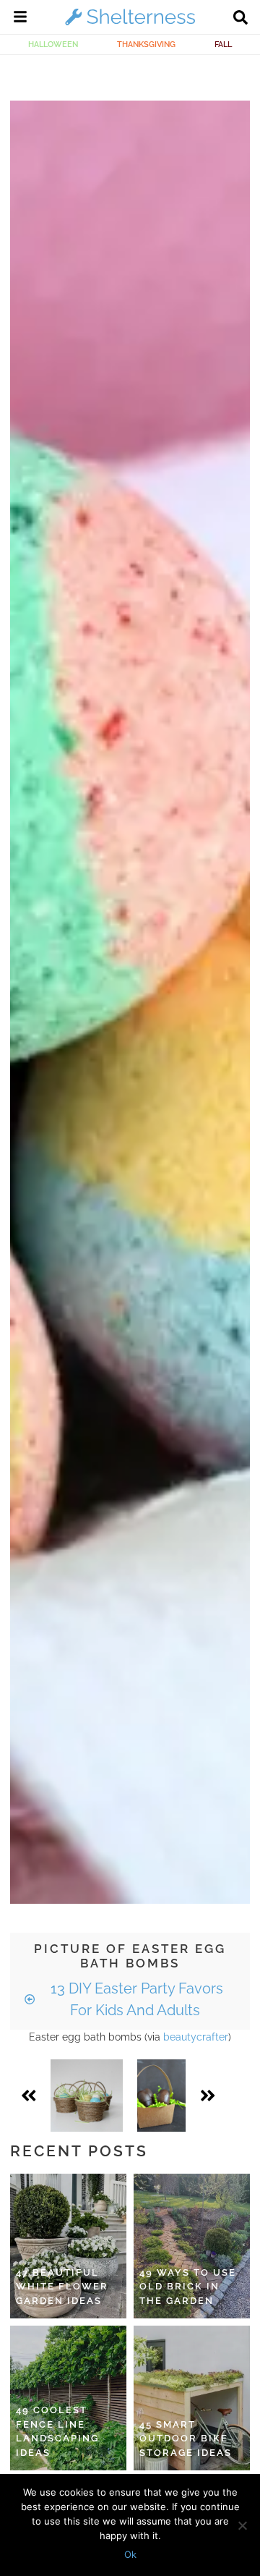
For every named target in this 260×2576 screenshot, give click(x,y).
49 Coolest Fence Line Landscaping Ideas (57, 2431)
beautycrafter (196, 2037)
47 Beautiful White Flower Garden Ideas (62, 2287)
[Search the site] (240, 19)
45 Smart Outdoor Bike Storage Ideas (186, 2439)
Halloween (53, 44)
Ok (130, 2554)
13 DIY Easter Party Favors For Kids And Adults (135, 1999)
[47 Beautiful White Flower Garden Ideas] (68, 2246)
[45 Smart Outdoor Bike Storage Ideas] (192, 2398)
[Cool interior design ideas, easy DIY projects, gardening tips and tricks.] (130, 25)
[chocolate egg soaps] (161, 2096)
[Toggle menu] (20, 19)
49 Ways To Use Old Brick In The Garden (188, 2287)
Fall (223, 44)
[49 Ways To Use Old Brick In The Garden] (192, 2246)
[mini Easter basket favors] (87, 2096)
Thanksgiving (146, 44)
